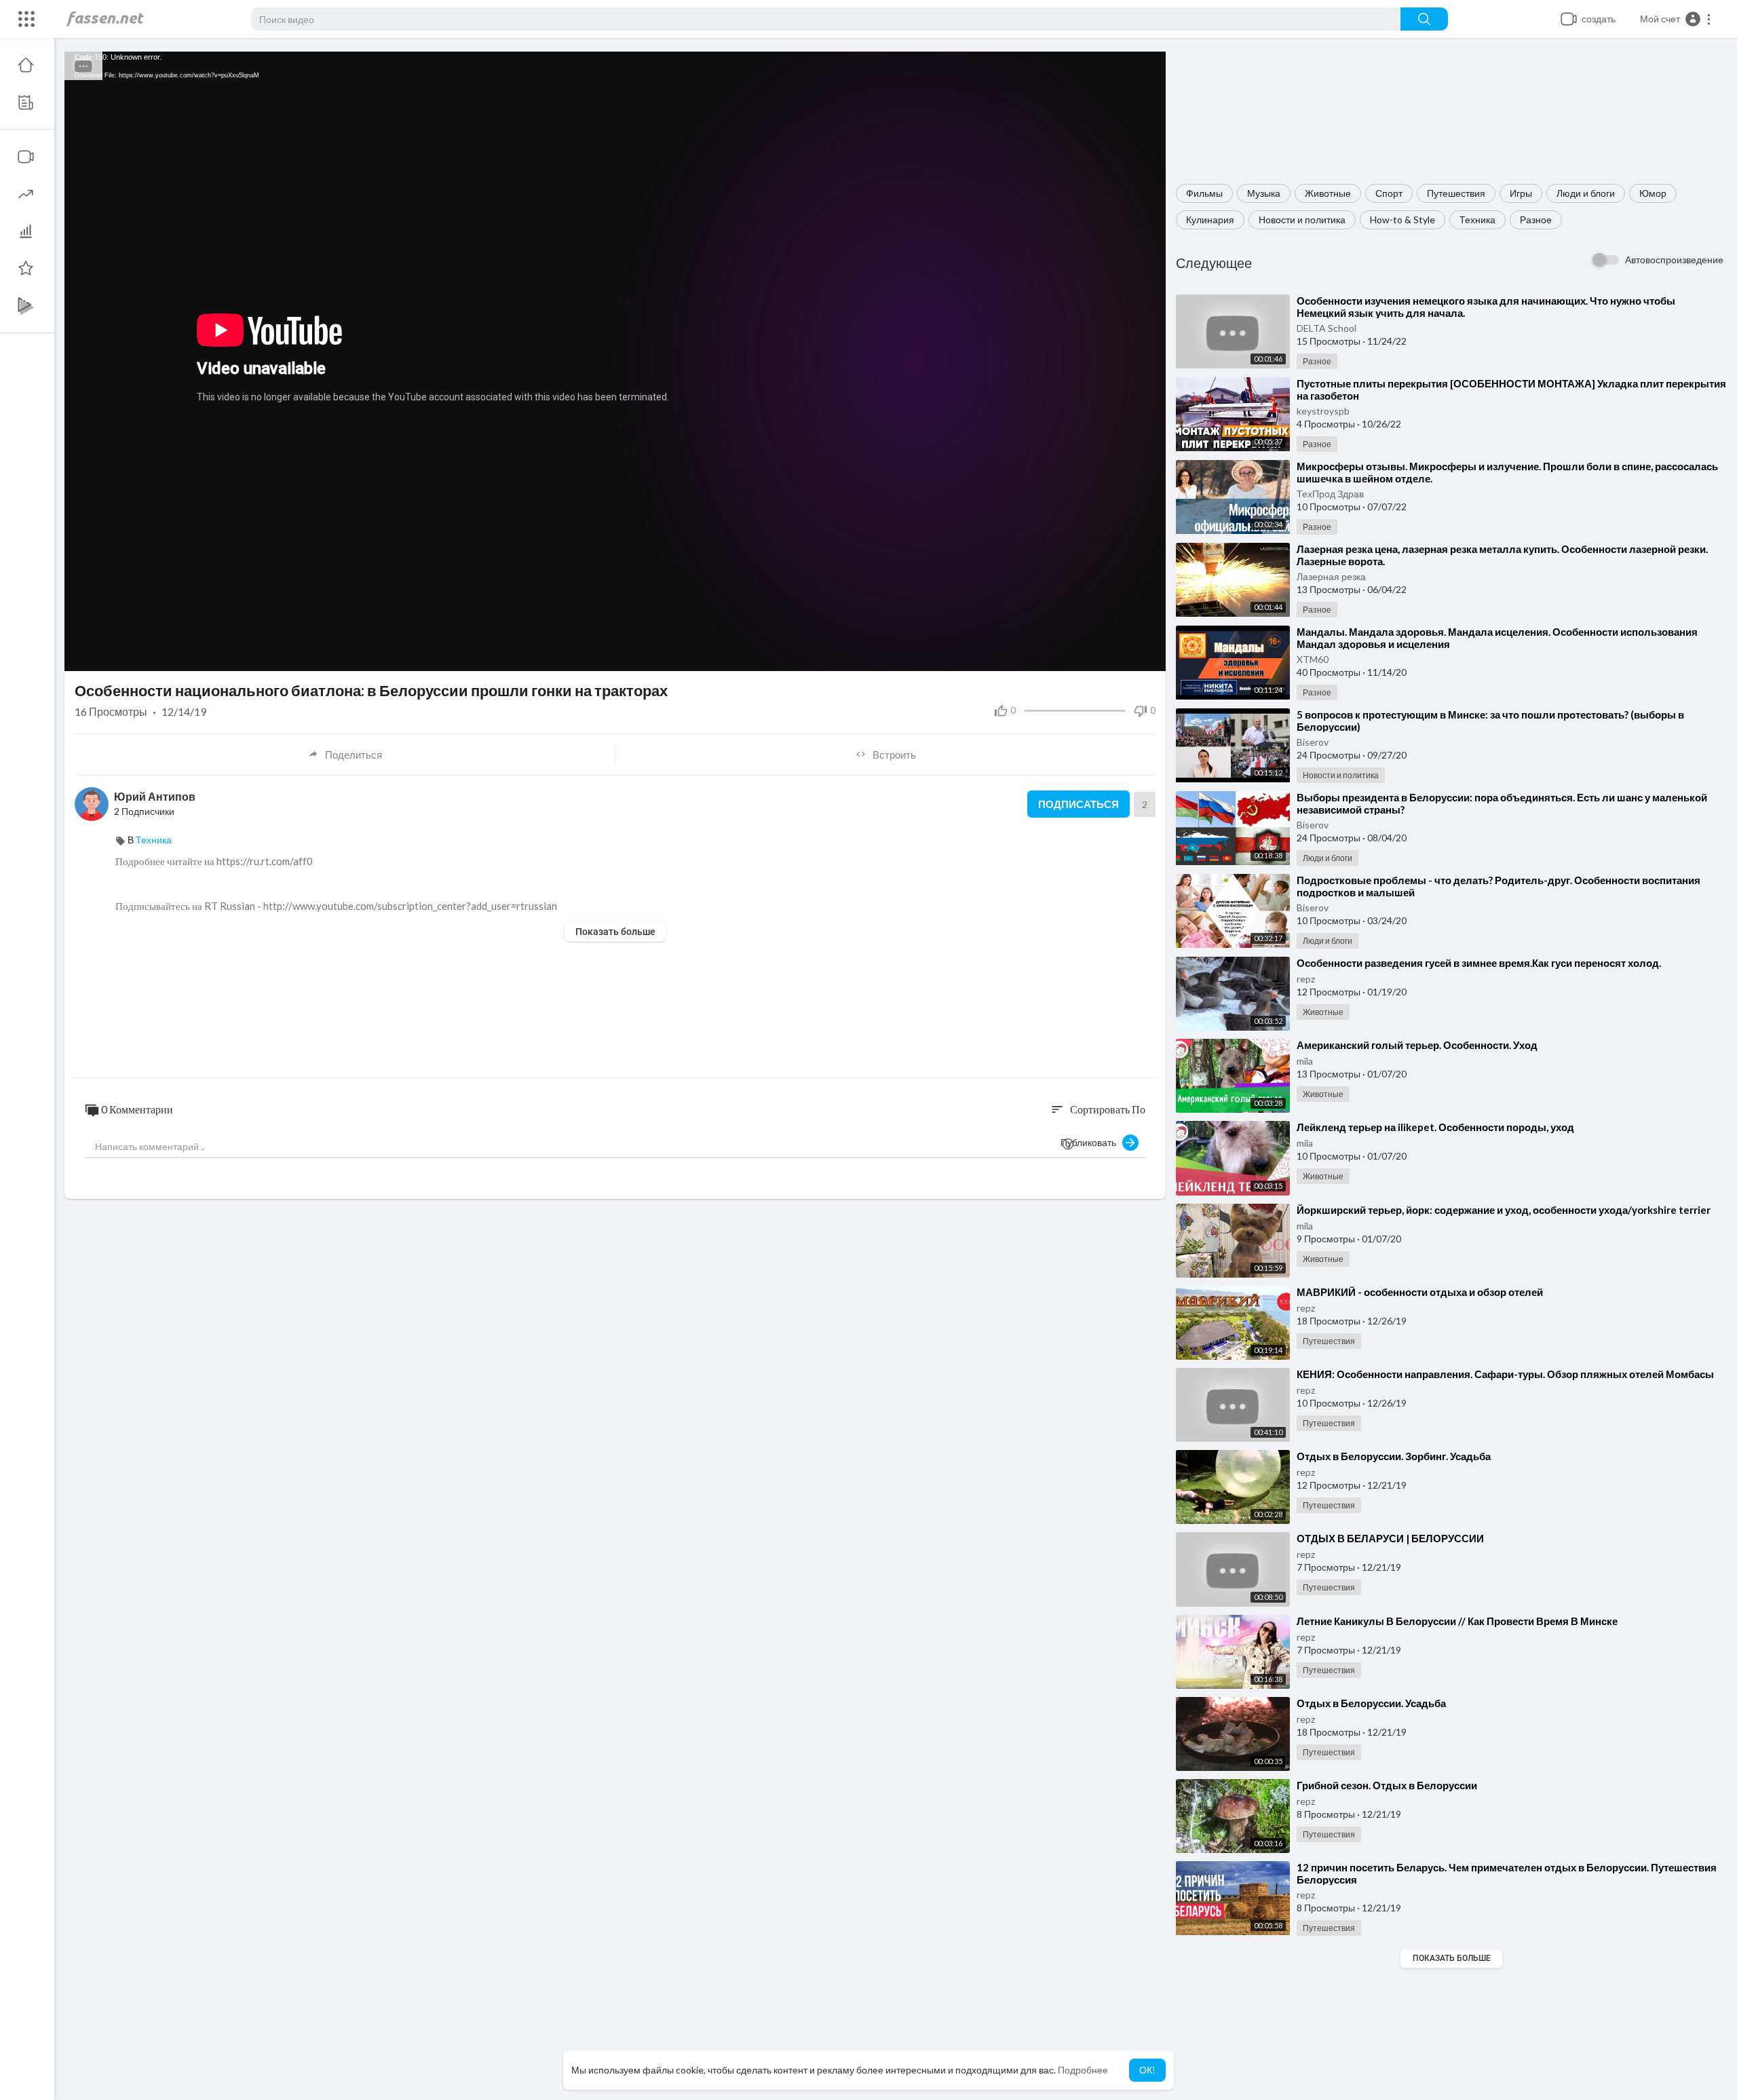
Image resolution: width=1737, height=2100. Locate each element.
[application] (615, 361)
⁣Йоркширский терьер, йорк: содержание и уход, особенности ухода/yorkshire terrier (1504, 1210)
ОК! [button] (1147, 2070)
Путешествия (1456, 193)
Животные (1328, 193)
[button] (1676, 19)
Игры (1521, 193)
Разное (1536, 219)
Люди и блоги (1586, 193)
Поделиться (354, 755)
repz (1306, 979)
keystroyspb (1323, 411)
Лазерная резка (1331, 576)
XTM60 (1313, 659)
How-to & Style (1402, 219)
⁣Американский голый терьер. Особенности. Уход (1417, 1045)
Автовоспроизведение (1674, 260)
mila (1305, 1061)
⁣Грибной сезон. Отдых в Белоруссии (1387, 1785)
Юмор (1653, 193)
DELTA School (1326, 328)
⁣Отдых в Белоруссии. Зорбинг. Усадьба (1394, 1456)
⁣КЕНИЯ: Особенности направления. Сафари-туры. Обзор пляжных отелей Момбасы (1505, 1374)
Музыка (1264, 193)
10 (1101, 654)
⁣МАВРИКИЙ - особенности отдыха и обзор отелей (1420, 1292)
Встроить (894, 755)
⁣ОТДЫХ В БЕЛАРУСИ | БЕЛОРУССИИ (1390, 1538)
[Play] (82, 654)
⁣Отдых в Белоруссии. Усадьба (1371, 1703)
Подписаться (1079, 804)
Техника (1477, 219)
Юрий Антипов (155, 796)
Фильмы (1204, 193)
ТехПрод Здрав (1330, 494)
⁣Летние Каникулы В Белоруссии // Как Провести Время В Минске (1457, 1621)
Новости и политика (1302, 219)
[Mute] (1124, 654)
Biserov (1313, 742)
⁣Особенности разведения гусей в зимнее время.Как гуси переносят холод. (1479, 963)
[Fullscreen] (1147, 654)
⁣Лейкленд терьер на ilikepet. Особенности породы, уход (1435, 1127)
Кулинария (1210, 219)
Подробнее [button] (1083, 2070)
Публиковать (1091, 1142)
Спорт (1389, 193)
